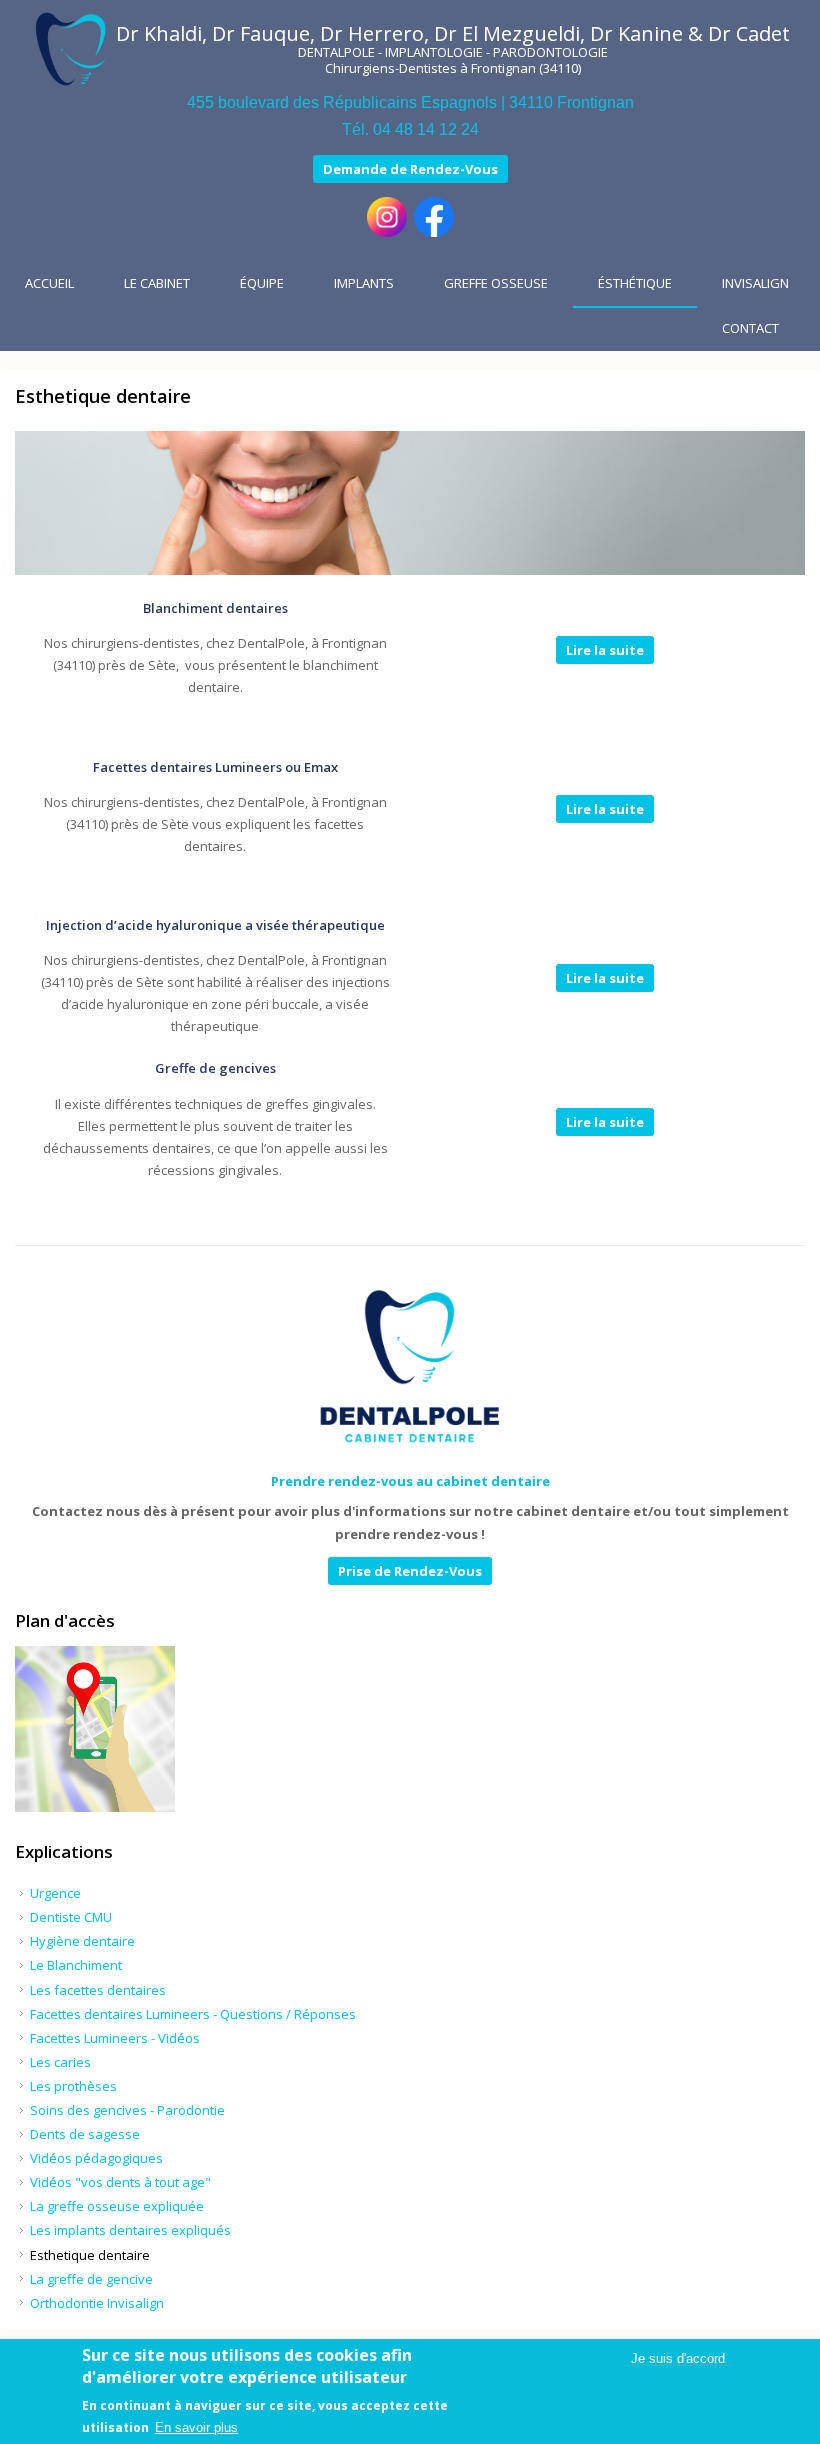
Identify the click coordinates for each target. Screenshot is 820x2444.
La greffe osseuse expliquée (117, 2206)
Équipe (262, 283)
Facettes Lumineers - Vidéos (115, 2038)
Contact (750, 328)
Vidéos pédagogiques (96, 2158)
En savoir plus (196, 2427)
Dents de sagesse (85, 2134)
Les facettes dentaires (98, 1990)
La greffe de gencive (91, 2279)
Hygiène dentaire (82, 1941)
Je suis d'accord (678, 2358)
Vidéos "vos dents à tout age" (120, 2182)
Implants (364, 283)
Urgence (55, 1893)
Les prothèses (73, 2086)
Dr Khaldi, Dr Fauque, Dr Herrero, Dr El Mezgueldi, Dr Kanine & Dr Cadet (453, 33)
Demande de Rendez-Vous (410, 169)
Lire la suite (605, 650)
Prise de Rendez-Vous (410, 1571)
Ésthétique (635, 283)
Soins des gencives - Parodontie (127, 2110)
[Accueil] (71, 49)
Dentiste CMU (71, 1917)
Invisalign (755, 283)
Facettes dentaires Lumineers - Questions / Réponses (193, 2014)
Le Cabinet (157, 283)
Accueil (49, 283)
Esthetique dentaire (90, 2255)
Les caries (60, 2062)
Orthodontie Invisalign (97, 2303)
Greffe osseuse (496, 283)
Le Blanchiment (76, 1965)
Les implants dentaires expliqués (130, 2230)
